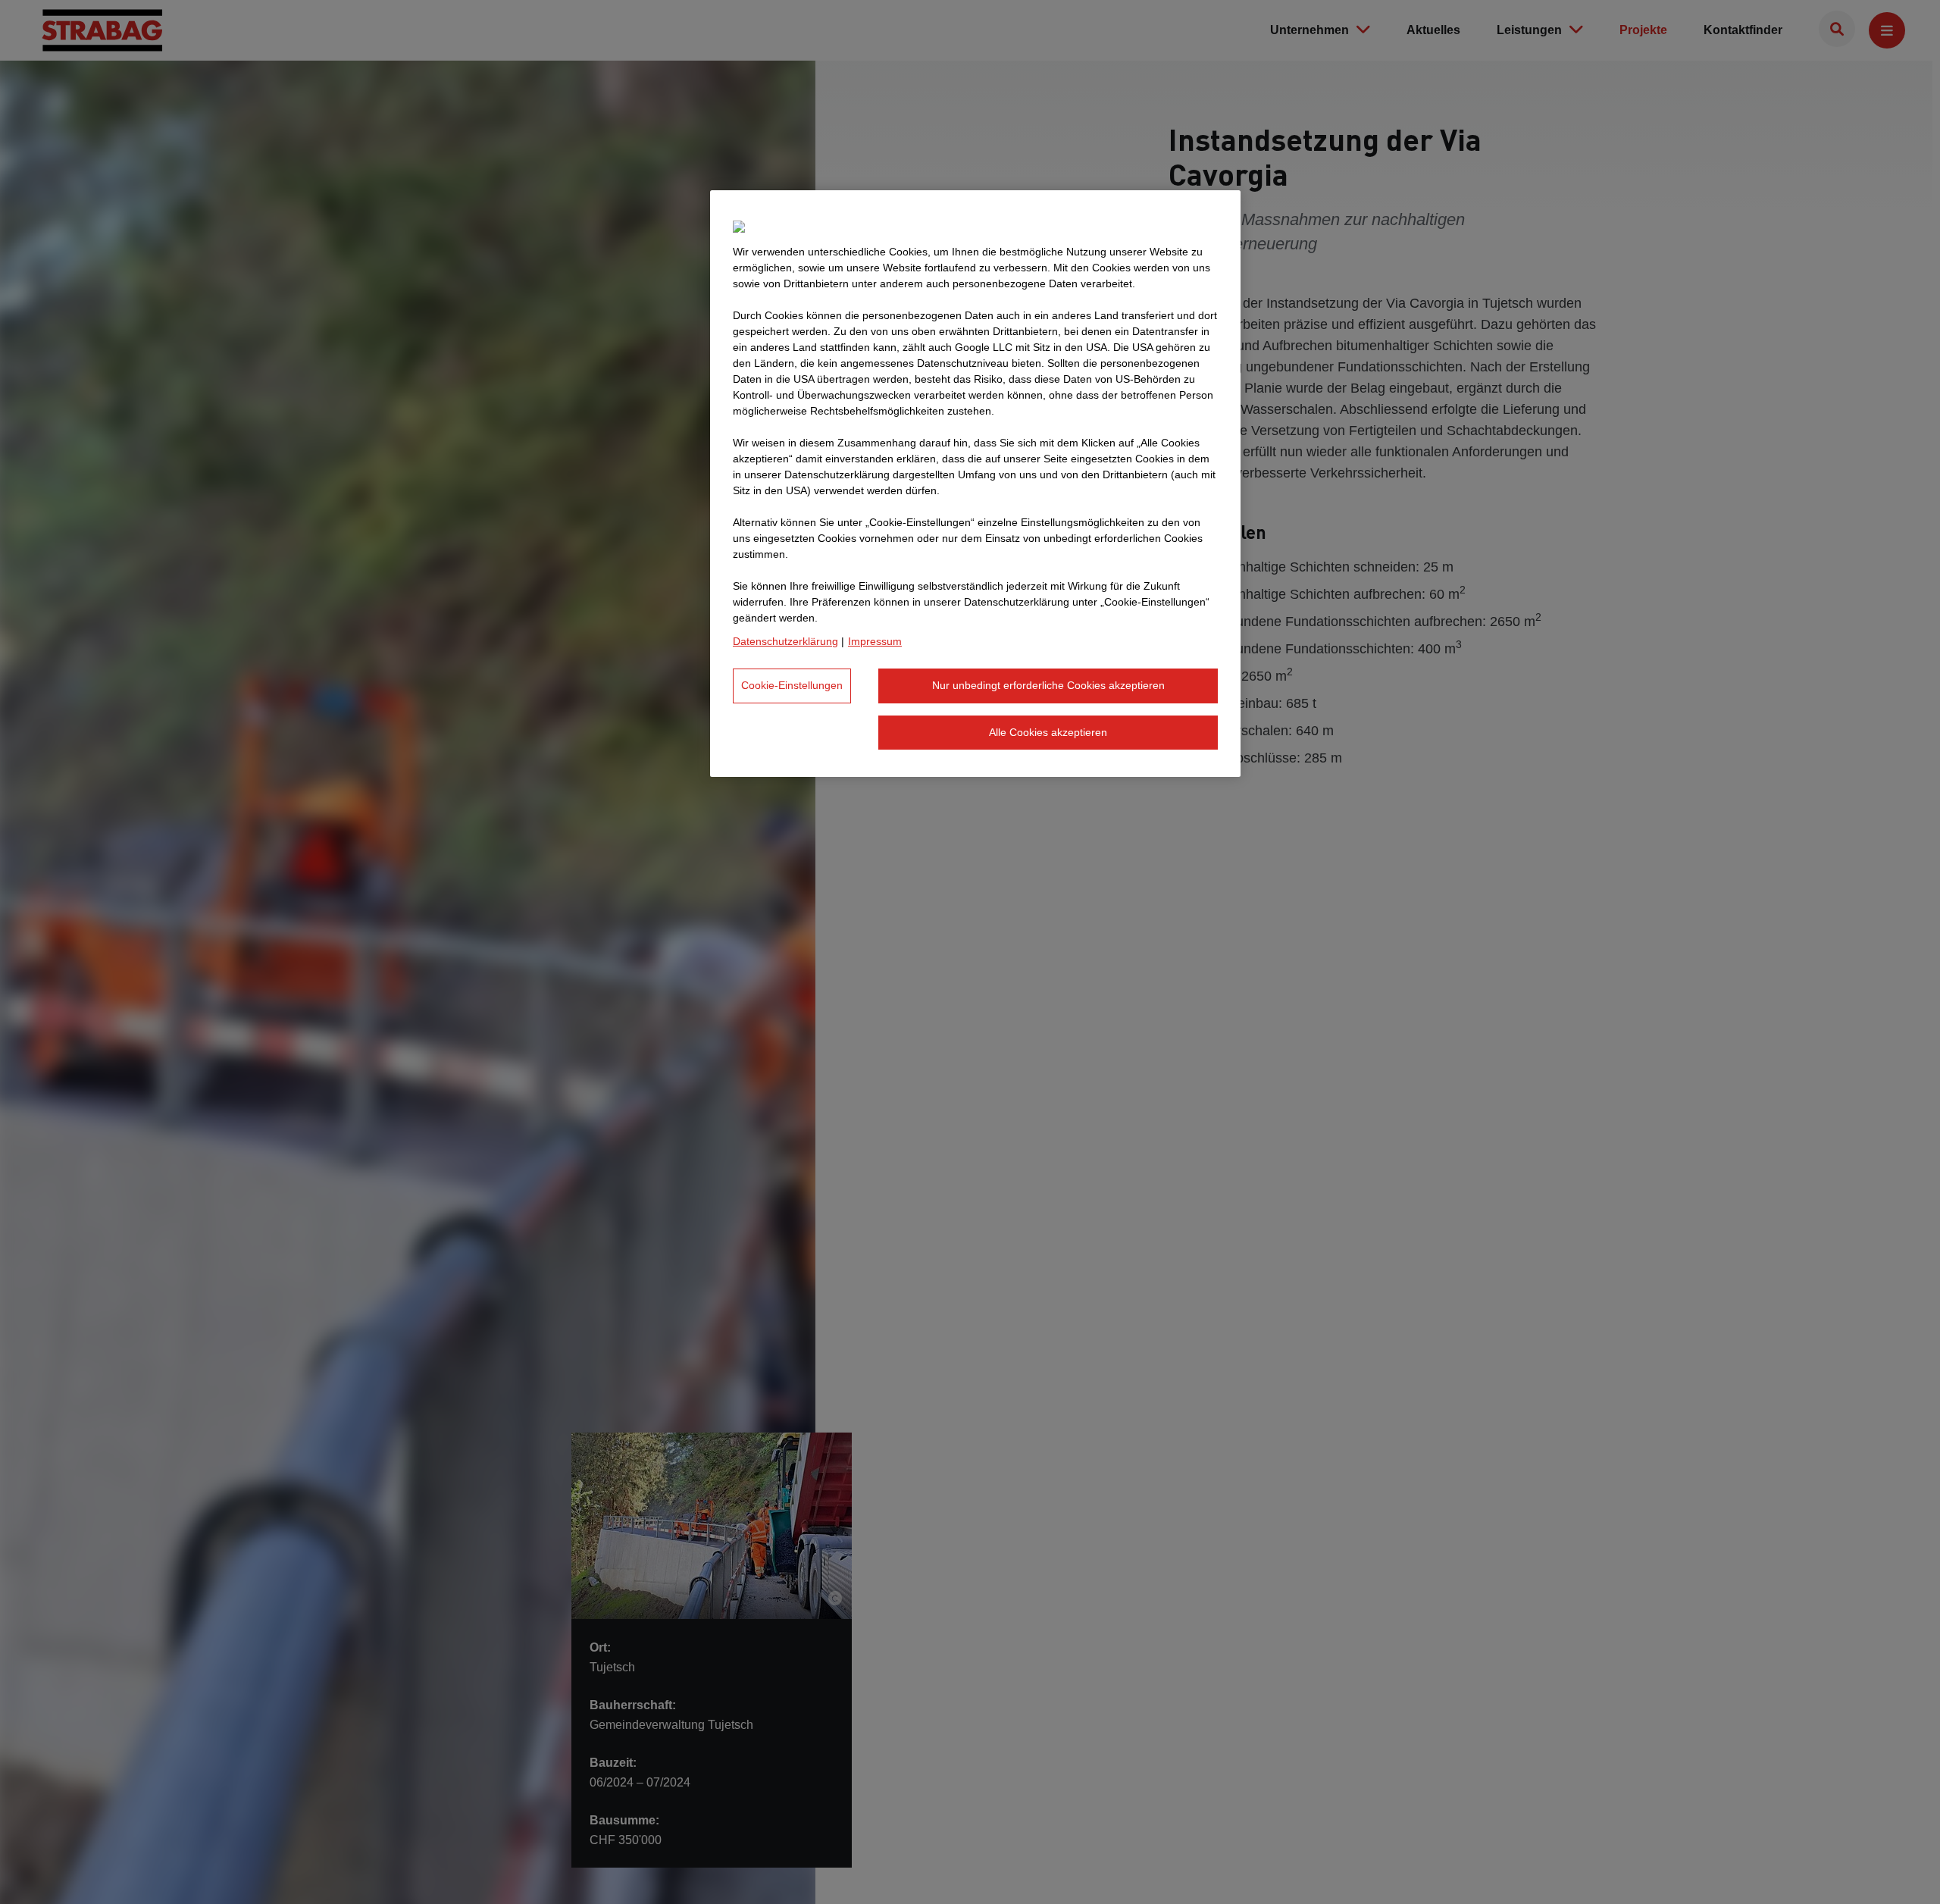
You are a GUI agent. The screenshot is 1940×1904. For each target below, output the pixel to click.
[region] (975, 484)
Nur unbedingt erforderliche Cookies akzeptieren (1048, 685)
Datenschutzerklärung (785, 641)
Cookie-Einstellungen (792, 685)
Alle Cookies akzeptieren (1048, 732)
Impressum (875, 641)
